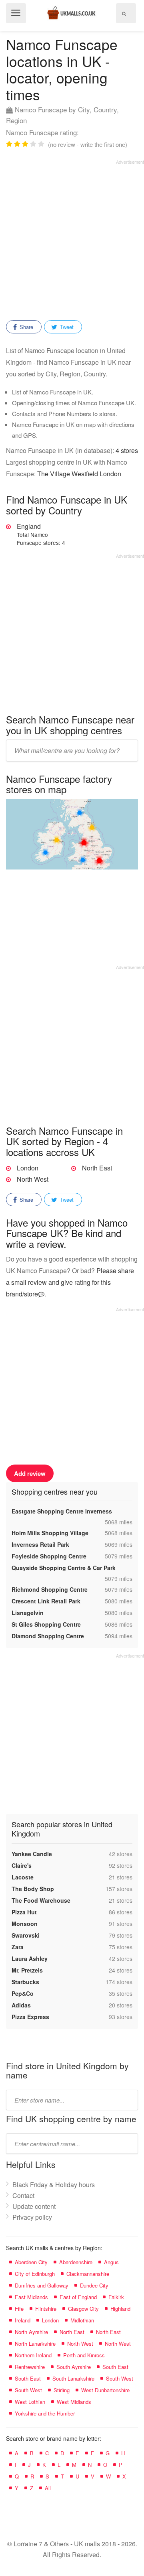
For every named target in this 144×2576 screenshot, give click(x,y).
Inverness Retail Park (40, 1544)
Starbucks (25, 1982)
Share (26, 327)
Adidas (21, 2005)
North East (97, 1168)
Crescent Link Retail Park (46, 1601)
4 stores (127, 450)
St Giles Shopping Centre (46, 1624)
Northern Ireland (33, 2355)
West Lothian (30, 2402)
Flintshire (46, 2309)
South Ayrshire (74, 2367)
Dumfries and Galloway (42, 2285)
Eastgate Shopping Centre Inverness (62, 1511)
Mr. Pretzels (27, 1970)
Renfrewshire (30, 2367)
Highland (120, 2309)
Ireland (23, 2320)
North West (33, 1179)
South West (120, 2378)
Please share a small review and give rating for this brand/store (70, 1282)
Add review (30, 1473)
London (28, 1168)
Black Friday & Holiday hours (54, 2185)
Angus (111, 2262)
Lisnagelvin (28, 1613)
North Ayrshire (31, 2332)
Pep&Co (23, 1993)
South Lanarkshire (73, 2378)
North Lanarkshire (35, 2343)
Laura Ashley (30, 1958)
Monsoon (25, 1924)
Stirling (62, 2390)
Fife (19, 2309)
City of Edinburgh (35, 2274)
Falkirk (116, 2297)
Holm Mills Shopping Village (50, 1533)
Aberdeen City (31, 2262)
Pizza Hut (24, 1912)
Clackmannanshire (88, 2274)
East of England (78, 2297)
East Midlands (31, 2297)
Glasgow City (83, 2309)
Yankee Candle (32, 1854)
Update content (34, 2206)
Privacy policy (32, 2217)
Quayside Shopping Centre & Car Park (64, 1568)
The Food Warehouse (41, 1900)
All (48, 2488)
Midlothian (82, 2320)
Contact (23, 2195)
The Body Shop (33, 1889)
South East (115, 2367)
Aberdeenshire (76, 2262)
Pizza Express (30, 2017)
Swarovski (26, 1935)
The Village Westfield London (79, 474)
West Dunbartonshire (105, 2390)
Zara (18, 1947)
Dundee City (94, 2285)
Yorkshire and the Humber (45, 2413)
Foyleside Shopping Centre (49, 1556)
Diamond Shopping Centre (48, 1636)
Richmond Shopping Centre (50, 1589)
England (41, 534)
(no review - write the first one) (88, 144)
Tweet (66, 327)
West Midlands (74, 2402)
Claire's (22, 1865)
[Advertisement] (72, 237)
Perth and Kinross (84, 2355)
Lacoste (23, 1877)
